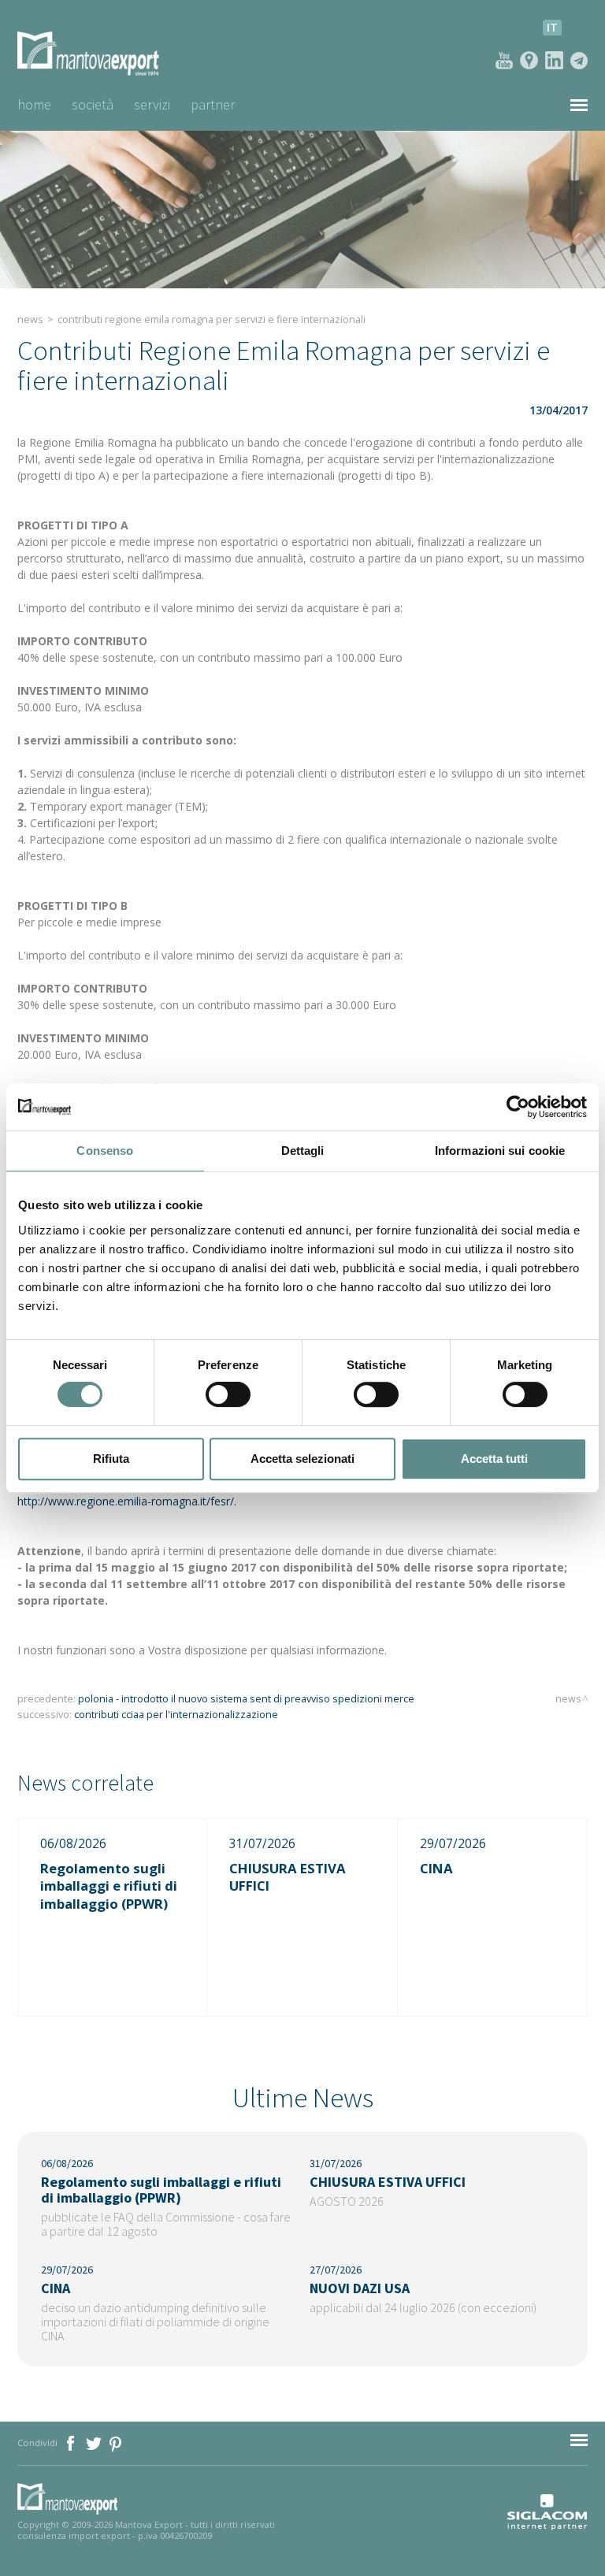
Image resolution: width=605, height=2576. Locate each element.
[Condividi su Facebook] (72, 2442)
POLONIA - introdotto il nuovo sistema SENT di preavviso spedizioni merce (246, 1699)
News (30, 319)
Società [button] (93, 104)
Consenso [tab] (105, 1151)
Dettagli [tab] (303, 1151)
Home (34, 104)
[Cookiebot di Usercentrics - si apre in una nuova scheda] (518, 1107)
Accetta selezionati (302, 1459)
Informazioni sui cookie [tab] (500, 1151)
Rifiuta (111, 1459)
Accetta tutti (494, 1459)
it (552, 27)
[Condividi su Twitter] (95, 2442)
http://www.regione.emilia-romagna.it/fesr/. (127, 1501)
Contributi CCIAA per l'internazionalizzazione (176, 1715)
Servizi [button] (152, 104)
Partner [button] (213, 104)
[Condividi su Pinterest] (116, 2442)
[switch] (228, 1394)
